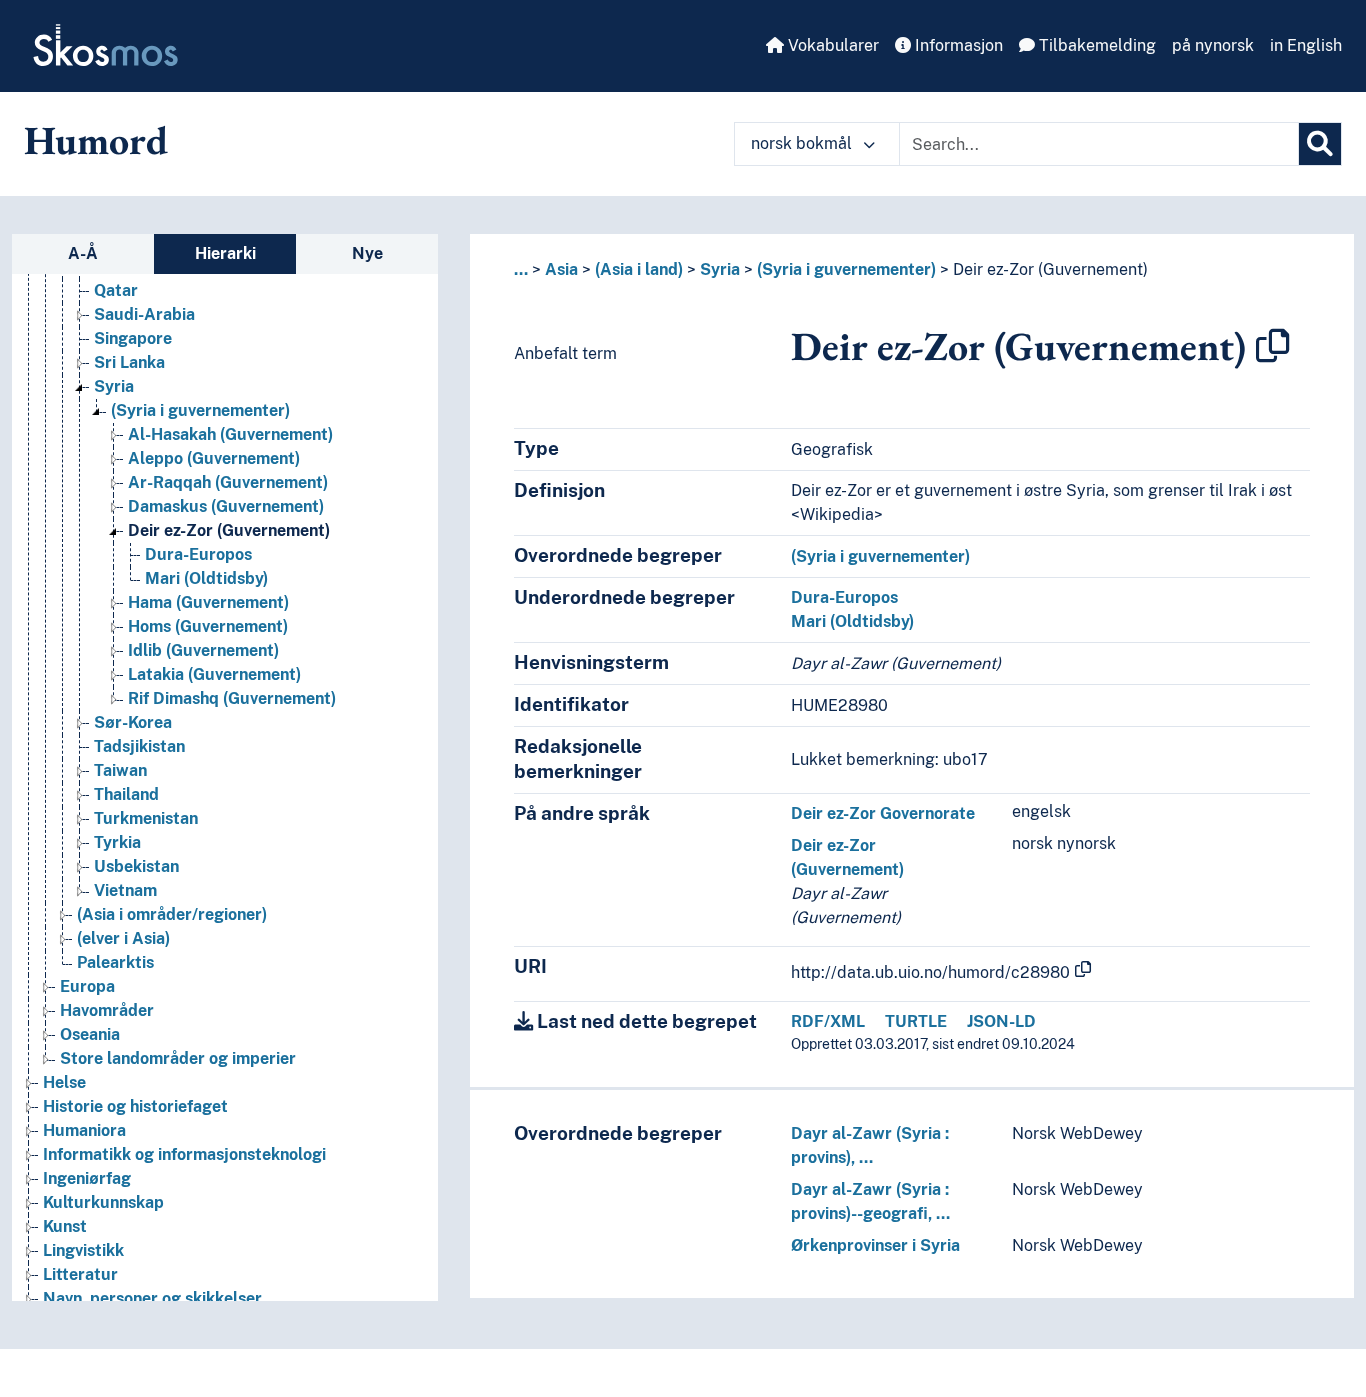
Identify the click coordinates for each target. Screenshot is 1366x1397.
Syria (114, 386)
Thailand (126, 794)
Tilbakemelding (1095, 45)
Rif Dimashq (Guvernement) (232, 698)
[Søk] (1320, 144)
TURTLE (916, 1021)
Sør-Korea (133, 722)
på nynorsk (1213, 45)
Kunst (65, 1226)
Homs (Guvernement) (208, 626)
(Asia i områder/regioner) (172, 914)
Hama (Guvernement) (208, 602)
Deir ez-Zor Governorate (883, 813)
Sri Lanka (129, 362)
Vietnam (125, 890)
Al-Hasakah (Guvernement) (230, 434)
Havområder (107, 1010)
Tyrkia (117, 842)
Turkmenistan (146, 818)
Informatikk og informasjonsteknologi (184, 1154)
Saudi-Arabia (144, 314)
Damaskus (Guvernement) (226, 506)
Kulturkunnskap (103, 1202)
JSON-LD (1001, 1021)
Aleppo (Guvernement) (214, 458)
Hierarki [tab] (225, 253)
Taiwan (120, 770)
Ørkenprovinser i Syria (875, 1245)
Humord (96, 140)
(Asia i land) (639, 269)
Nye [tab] (367, 253)
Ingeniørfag (87, 1178)
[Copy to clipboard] (1273, 346)
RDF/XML (828, 1021)
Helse (64, 1082)
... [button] (521, 269)
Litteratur (80, 1274)
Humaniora (84, 1130)
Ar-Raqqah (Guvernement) (228, 482)
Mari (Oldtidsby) (206, 578)
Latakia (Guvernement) (214, 674)
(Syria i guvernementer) (200, 410)
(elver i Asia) (123, 938)
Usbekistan (136, 866)
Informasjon (957, 45)
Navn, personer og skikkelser (152, 1298)
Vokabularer (831, 45)
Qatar (116, 290)
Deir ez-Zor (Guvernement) (229, 530)
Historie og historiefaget (135, 1106)
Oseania (90, 1034)
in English (1306, 45)
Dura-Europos (198, 554)
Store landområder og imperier (178, 1058)
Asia (561, 269)
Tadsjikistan (139, 746)
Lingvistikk (83, 1250)
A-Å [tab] (83, 253)
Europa (87, 986)
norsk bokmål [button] (803, 143)
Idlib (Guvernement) (203, 650)
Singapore (133, 338)
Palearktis (115, 962)
